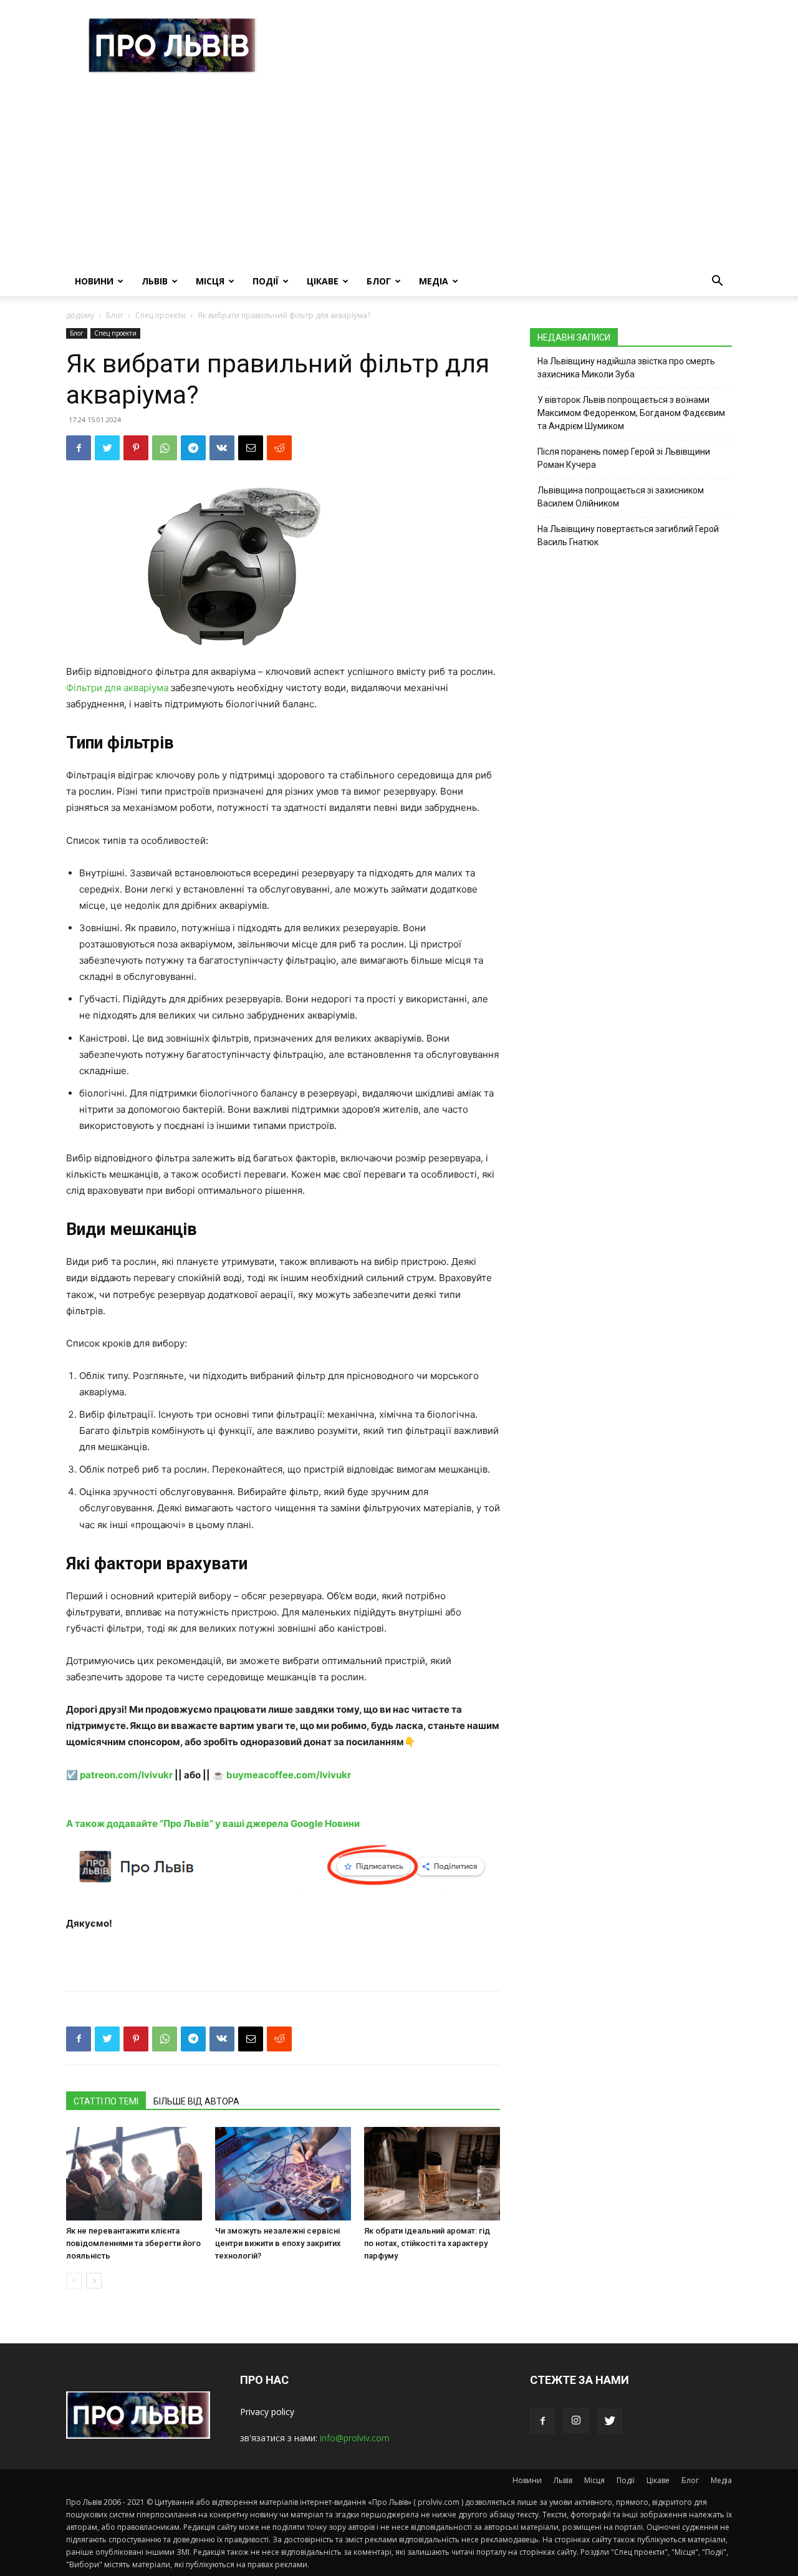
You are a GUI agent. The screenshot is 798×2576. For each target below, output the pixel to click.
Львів (155, 281)
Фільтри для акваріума (117, 688)
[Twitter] (107, 448)
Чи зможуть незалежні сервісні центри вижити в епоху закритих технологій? (278, 2243)
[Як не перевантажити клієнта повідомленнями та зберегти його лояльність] (134, 2174)
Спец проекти (161, 315)
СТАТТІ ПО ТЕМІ (106, 2101)
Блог (379, 281)
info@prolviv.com (355, 2438)
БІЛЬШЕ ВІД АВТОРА (196, 2101)
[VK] (222, 448)
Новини (94, 281)
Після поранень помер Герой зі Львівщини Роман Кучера (624, 458)
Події (266, 281)
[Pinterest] (136, 448)
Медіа (434, 281)
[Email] (251, 448)
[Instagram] (576, 2421)
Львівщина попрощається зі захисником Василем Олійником (621, 497)
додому (80, 315)
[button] (717, 282)
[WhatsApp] (165, 448)
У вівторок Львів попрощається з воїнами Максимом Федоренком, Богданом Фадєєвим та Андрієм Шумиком (631, 413)
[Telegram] (193, 448)
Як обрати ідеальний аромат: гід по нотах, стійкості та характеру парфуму (427, 2243)
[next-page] (94, 2281)
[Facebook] (79, 448)
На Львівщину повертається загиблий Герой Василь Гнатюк (628, 535)
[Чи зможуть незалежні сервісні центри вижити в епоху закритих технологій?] (283, 2174)
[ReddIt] (279, 448)
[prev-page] (74, 2281)
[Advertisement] (399, 173)
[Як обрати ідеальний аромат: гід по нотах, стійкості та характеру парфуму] (432, 2174)
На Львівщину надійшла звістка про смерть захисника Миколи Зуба (626, 368)
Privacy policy (267, 2412)
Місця (210, 281)
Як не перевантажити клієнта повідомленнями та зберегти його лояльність (133, 2243)
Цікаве (323, 281)
